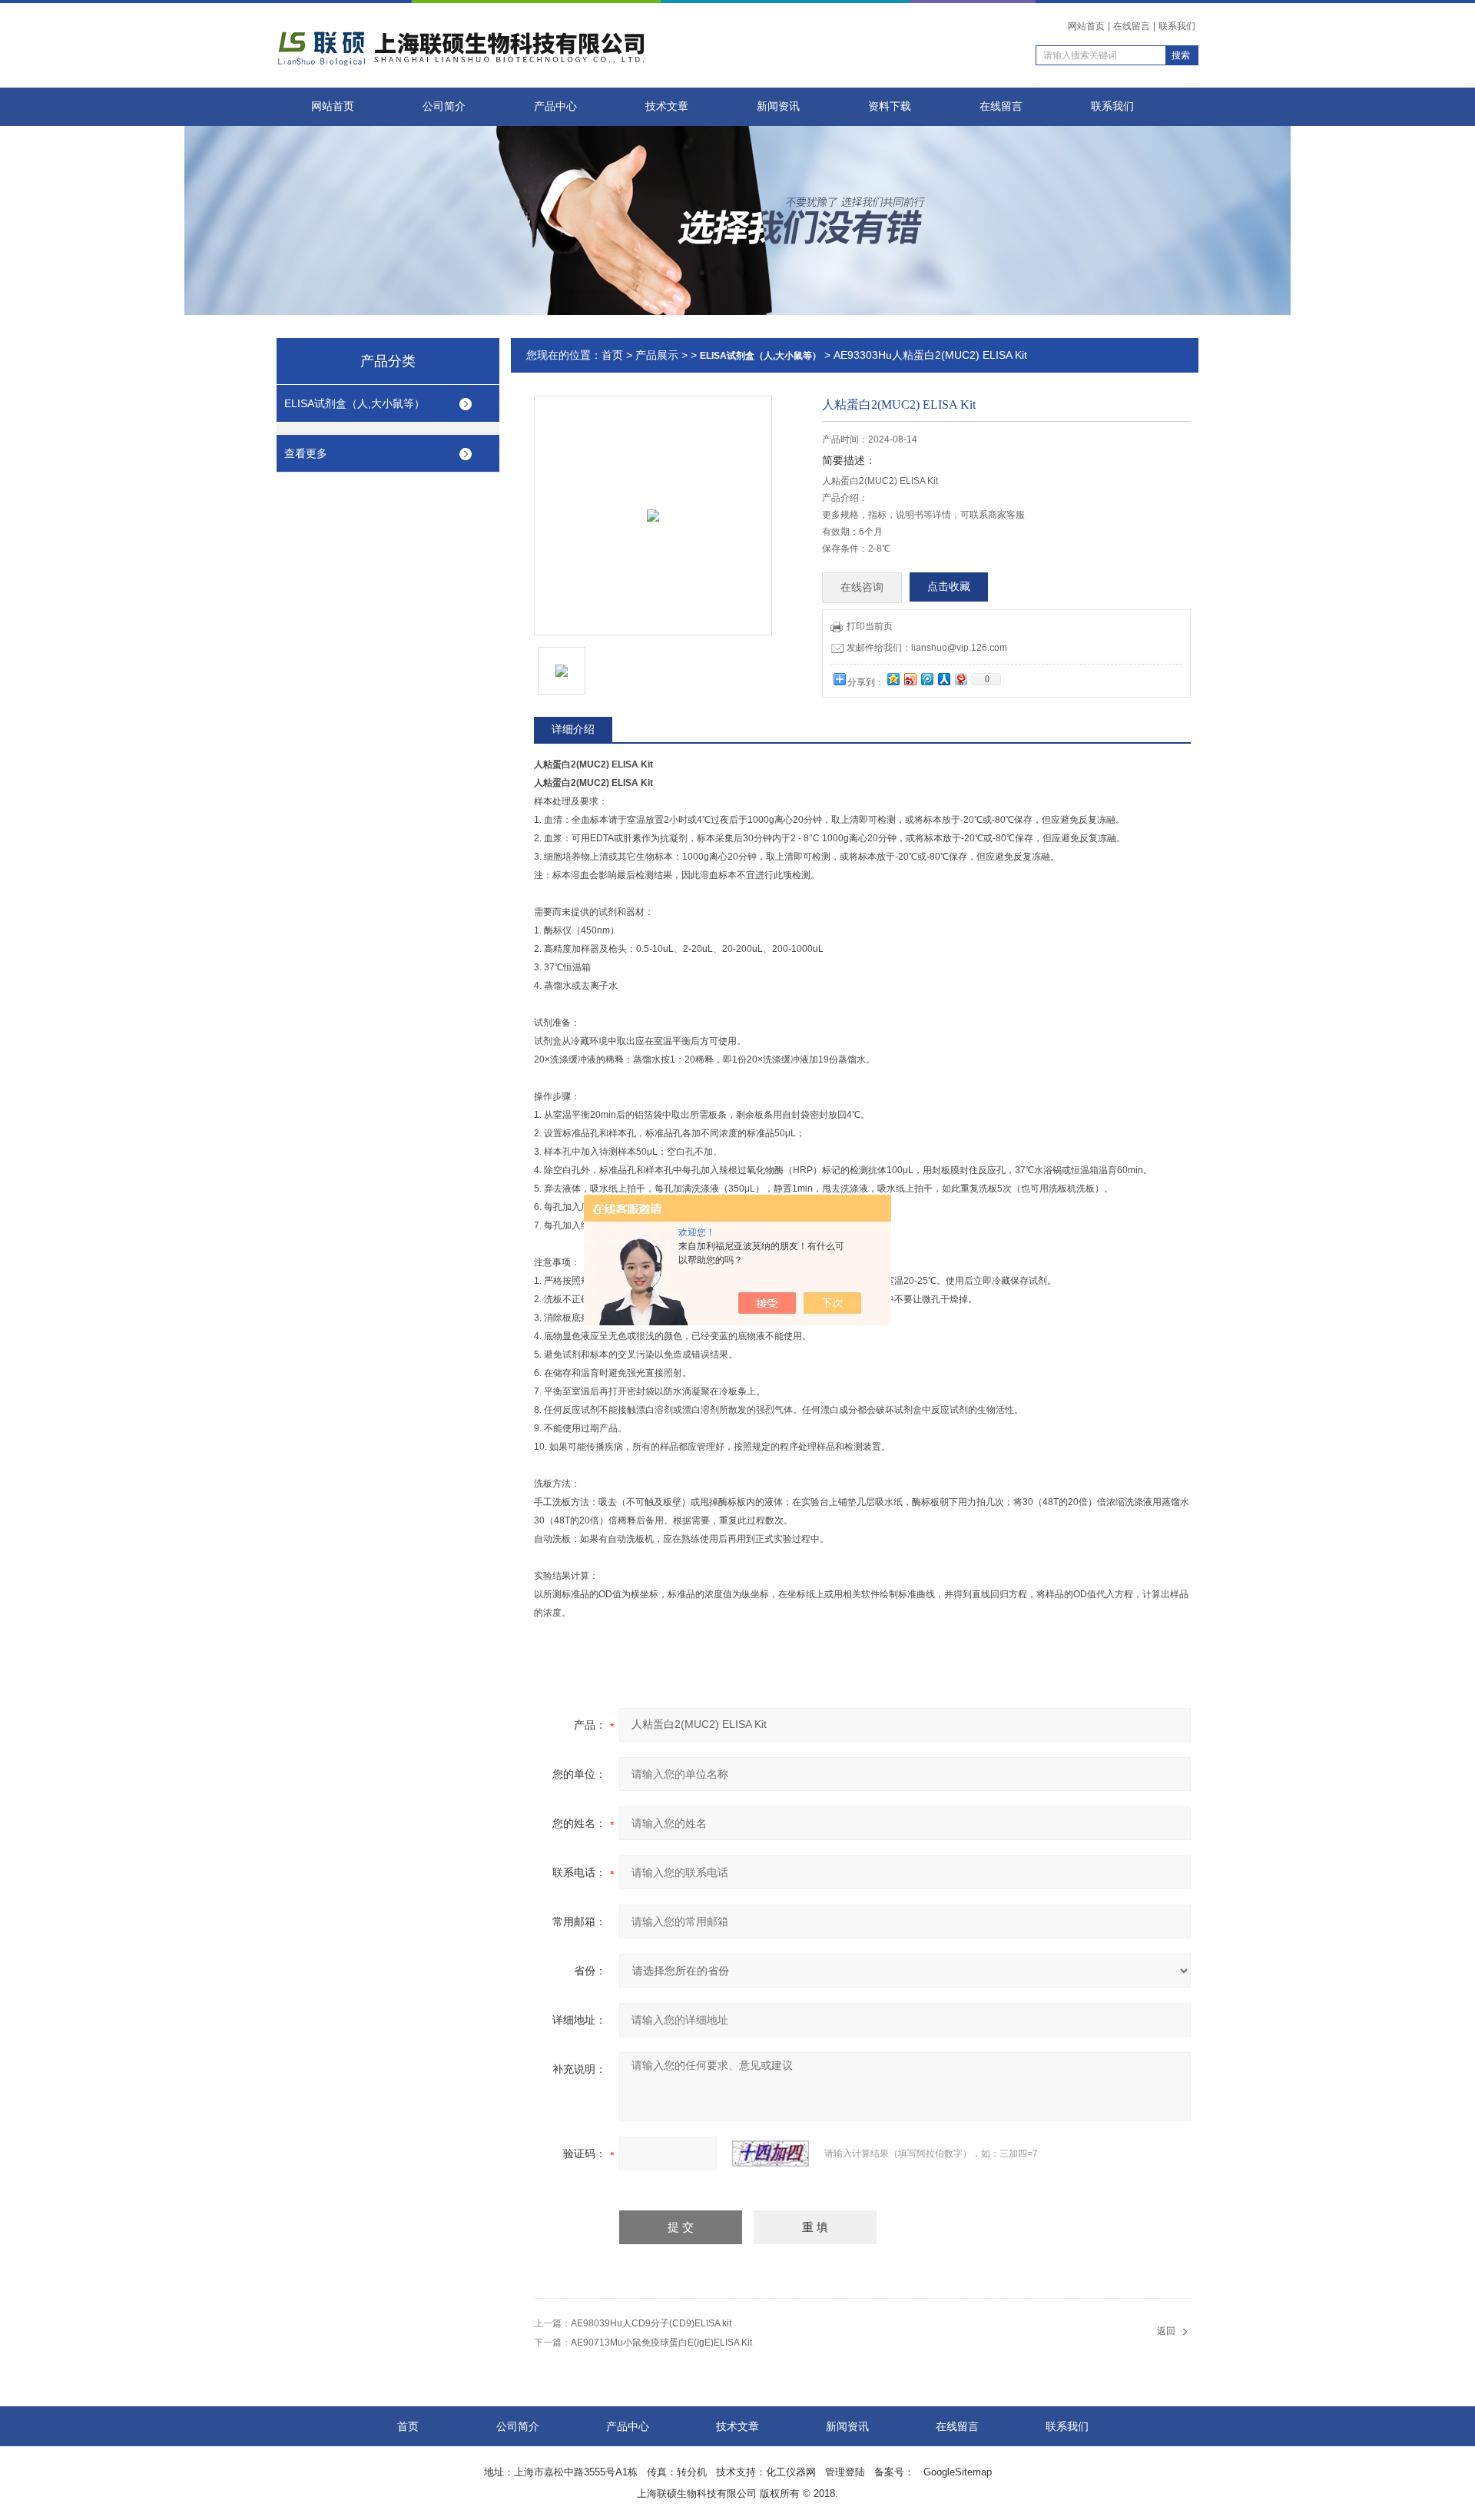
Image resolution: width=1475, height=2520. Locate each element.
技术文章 (667, 106)
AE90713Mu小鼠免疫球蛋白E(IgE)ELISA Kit (661, 2343)
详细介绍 (573, 729)
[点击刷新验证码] (771, 2154)
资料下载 (890, 106)
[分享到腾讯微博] (926, 679)
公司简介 (444, 106)
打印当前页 (870, 626)
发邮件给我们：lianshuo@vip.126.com (927, 648)
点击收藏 (949, 587)
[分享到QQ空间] (893, 679)
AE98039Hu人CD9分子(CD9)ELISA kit (651, 2323)
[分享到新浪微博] (910, 679)
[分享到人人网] (943, 679)
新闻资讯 (778, 106)
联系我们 (1177, 26)
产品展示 (657, 355)
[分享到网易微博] (960, 679)
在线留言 (1132, 26)
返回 (1166, 2331)
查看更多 (306, 453)
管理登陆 (845, 2472)
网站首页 (1086, 26)
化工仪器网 (791, 2472)
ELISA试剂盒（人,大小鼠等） (355, 403)
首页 (612, 355)
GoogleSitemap (958, 2472)
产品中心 (555, 106)
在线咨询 (862, 587)
